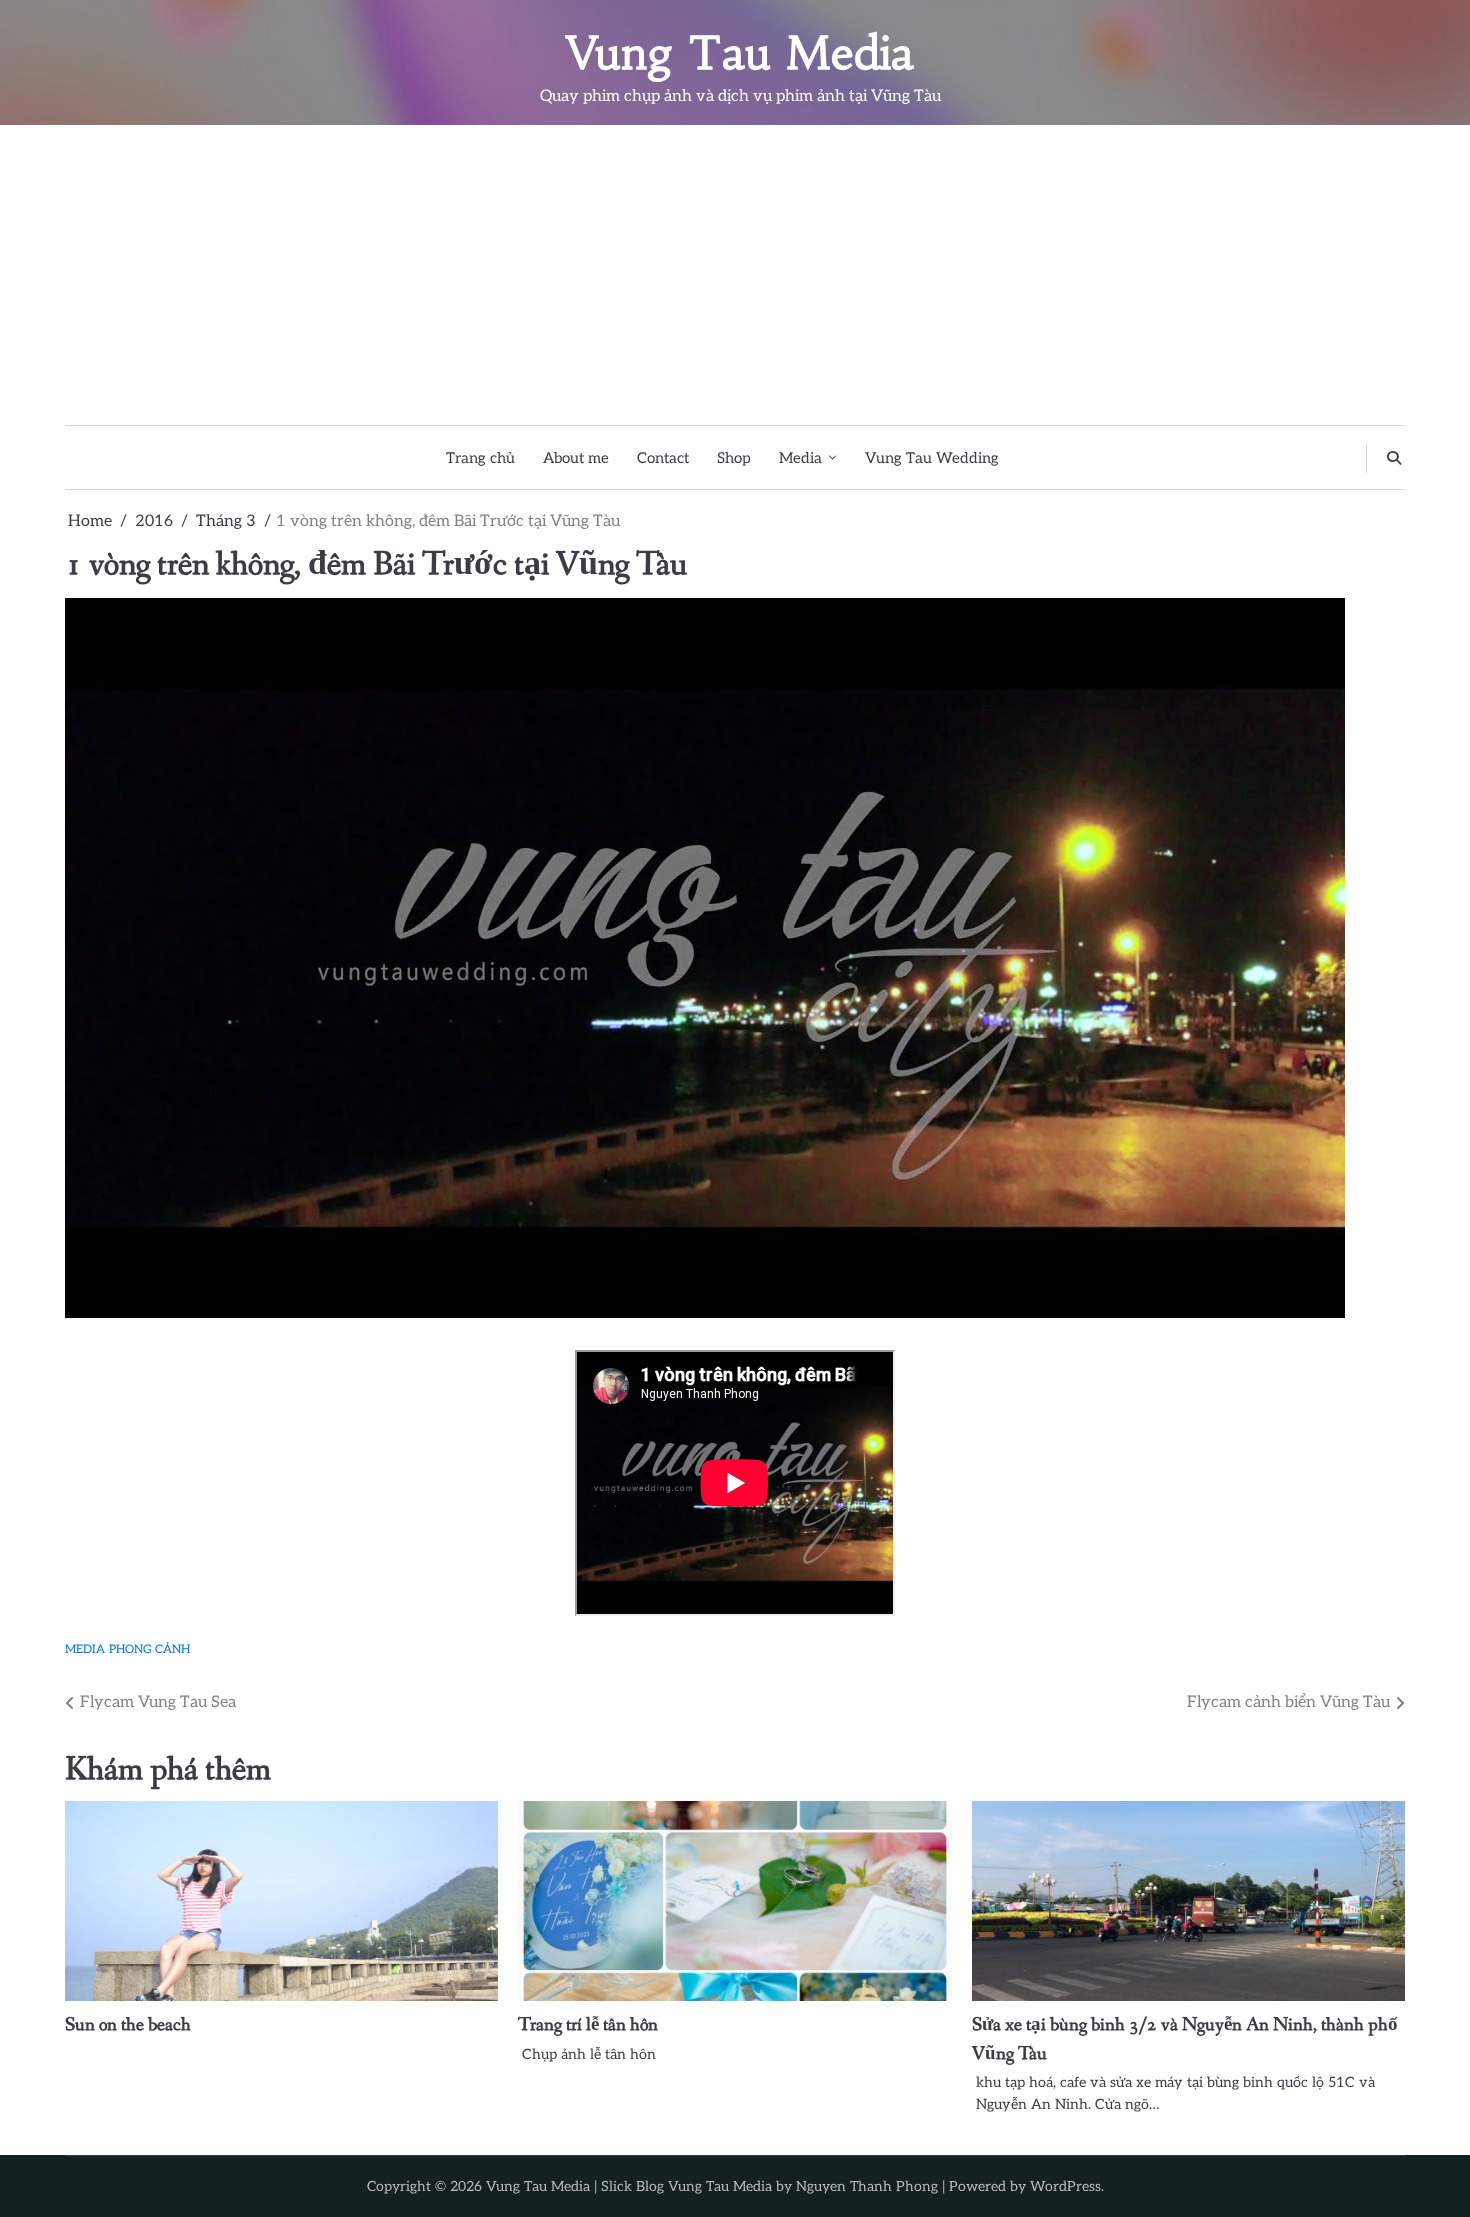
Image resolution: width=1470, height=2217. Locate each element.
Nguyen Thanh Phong (867, 2186)
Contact (663, 458)
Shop (734, 458)
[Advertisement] (735, 275)
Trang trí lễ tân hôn (588, 2025)
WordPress (1065, 2186)
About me (576, 458)
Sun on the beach (128, 2025)
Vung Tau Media (740, 53)
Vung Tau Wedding (932, 458)
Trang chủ (480, 458)
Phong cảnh (149, 1649)
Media (800, 458)
